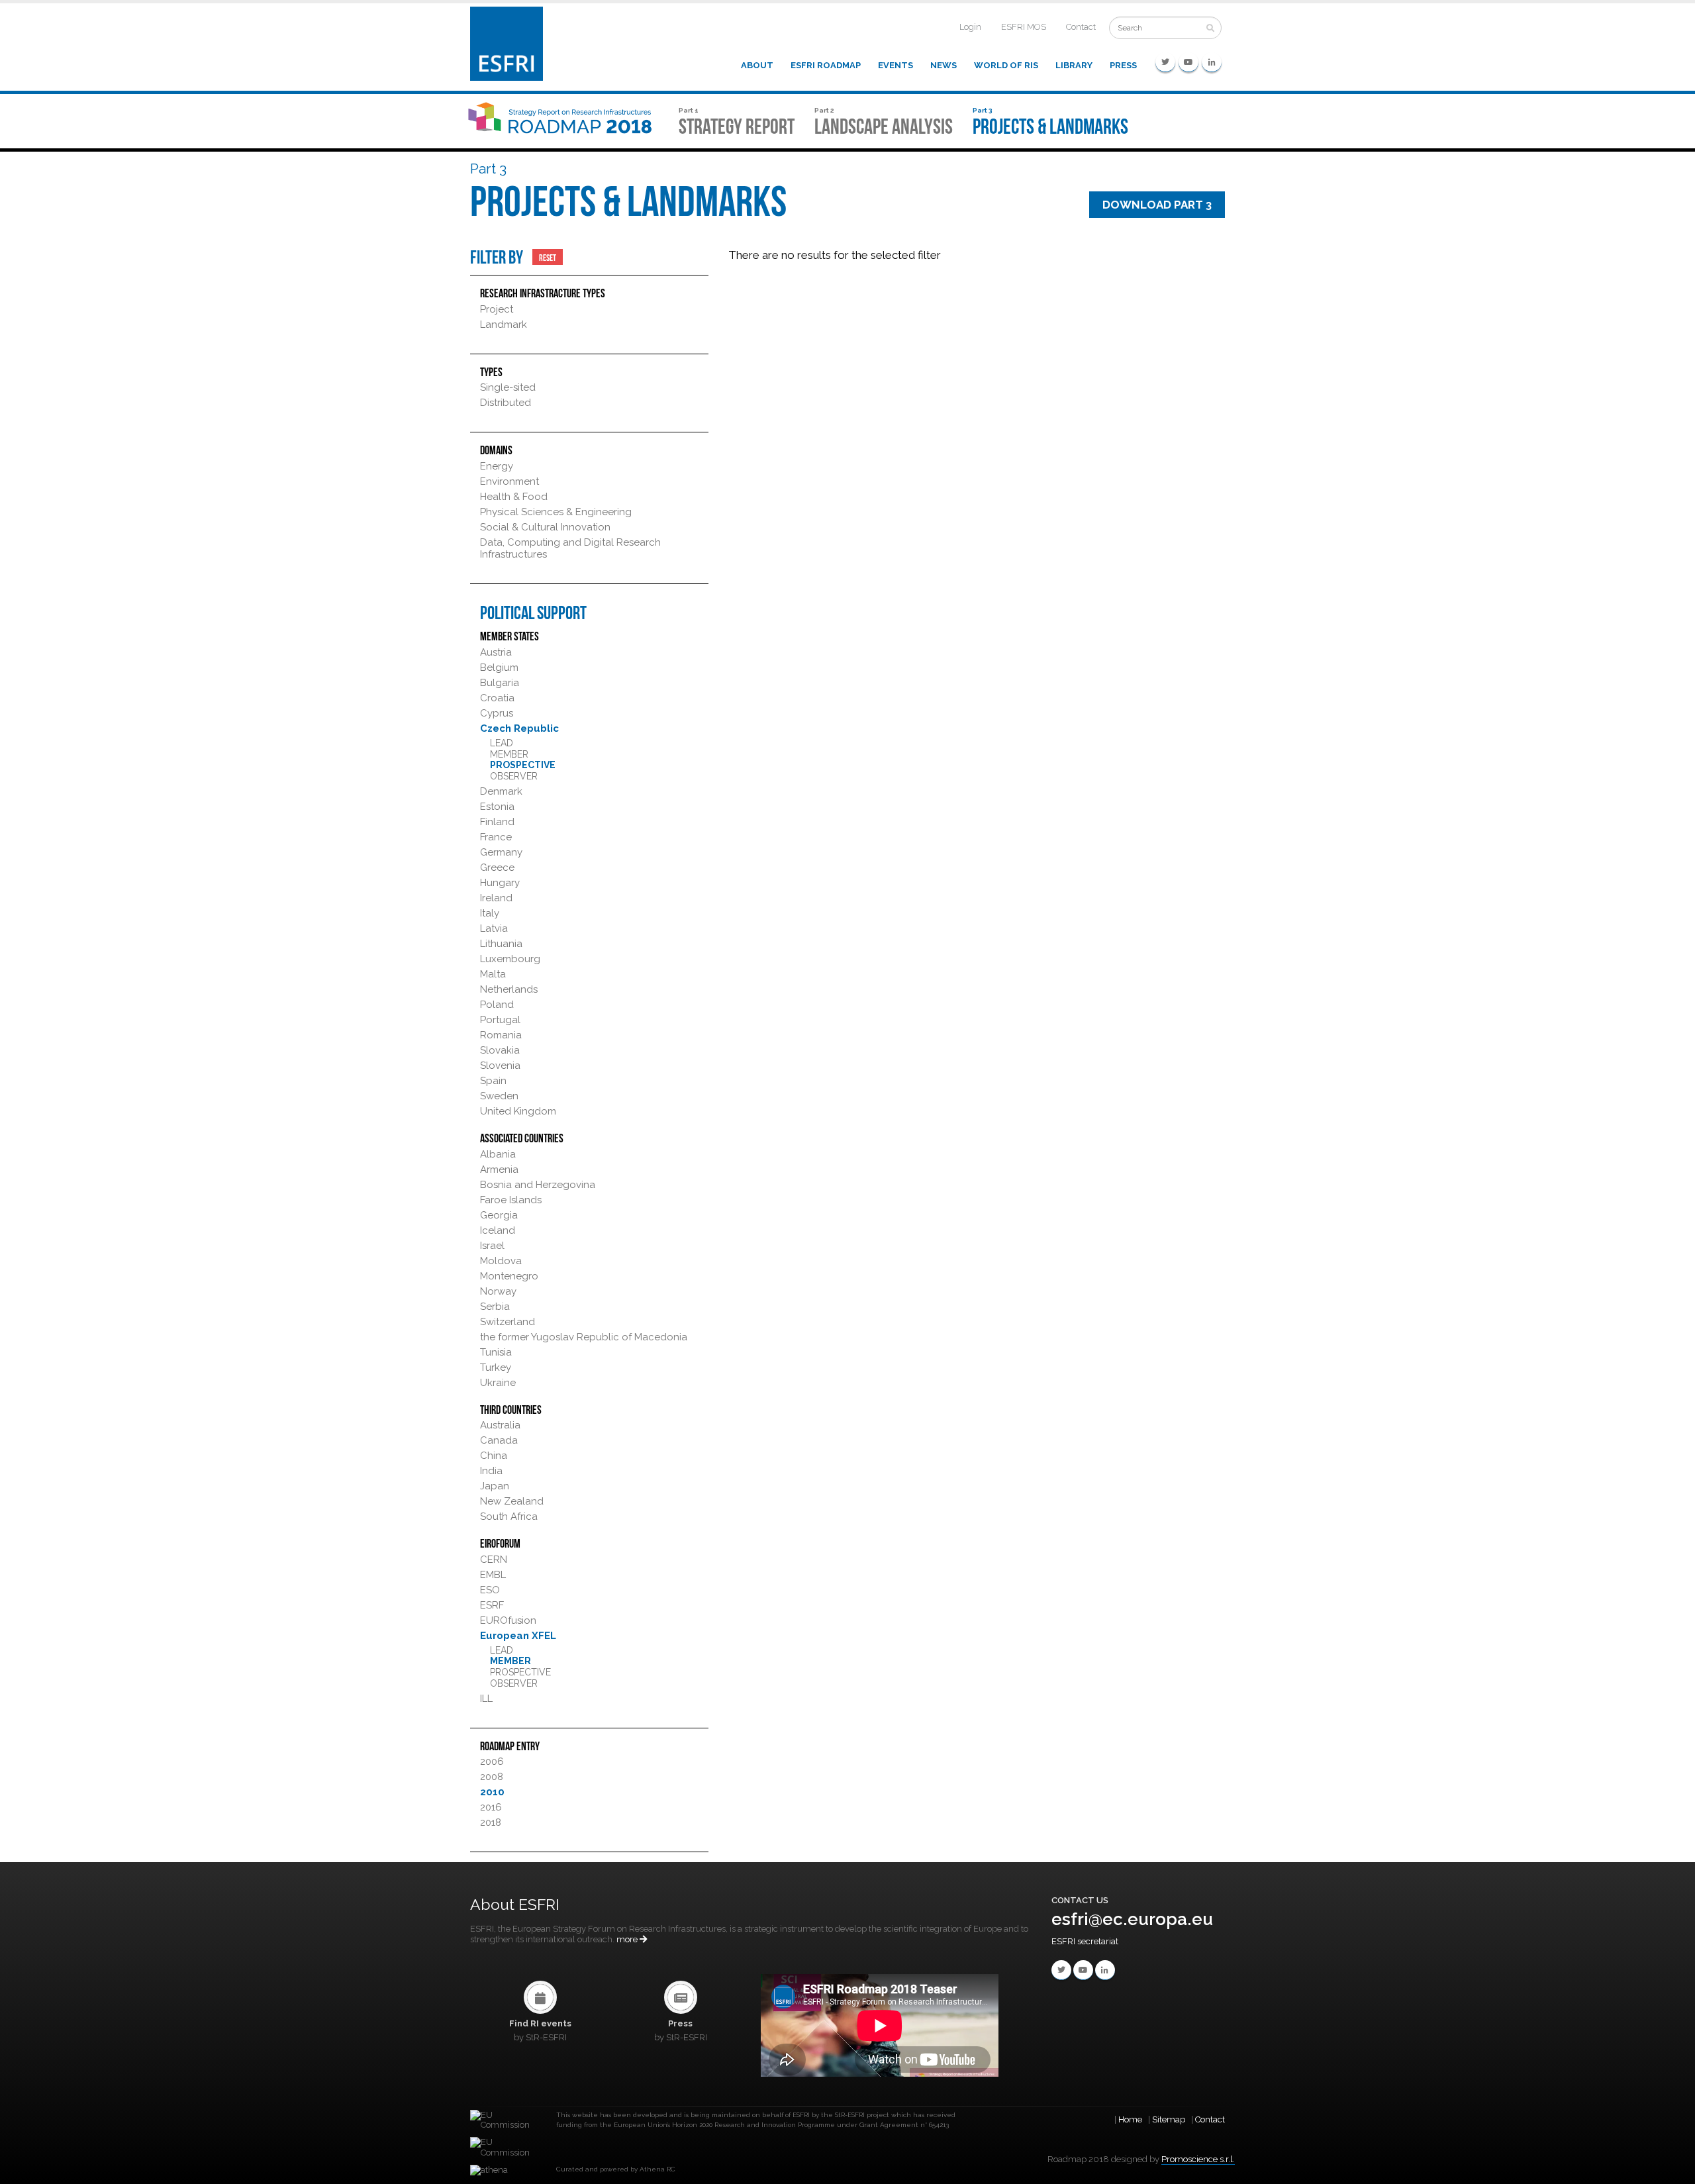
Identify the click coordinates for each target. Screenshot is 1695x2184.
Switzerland (508, 1322)
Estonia (497, 807)
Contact (1081, 27)
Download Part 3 (1157, 205)
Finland (497, 822)
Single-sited (508, 387)
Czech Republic (519, 728)
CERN (494, 1560)
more (628, 1939)
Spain (493, 1081)
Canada (499, 1440)
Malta (493, 974)
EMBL (493, 1575)
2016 (491, 1807)
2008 (492, 1777)
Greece (497, 868)
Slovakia (500, 1050)
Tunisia (496, 1352)
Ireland (496, 898)
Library (1074, 65)
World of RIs (1006, 65)
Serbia (495, 1307)
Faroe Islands (511, 1200)
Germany (501, 852)
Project (497, 309)
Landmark (504, 324)
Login (970, 27)
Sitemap (1169, 2119)
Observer (514, 776)
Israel (492, 1246)
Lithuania (501, 944)
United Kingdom (518, 1111)
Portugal (500, 1020)
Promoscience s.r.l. (1198, 2159)
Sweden (499, 1096)
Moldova (501, 1261)
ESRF (492, 1605)
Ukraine (498, 1383)
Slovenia (500, 1066)
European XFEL (518, 1636)
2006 (492, 1762)
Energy (497, 466)
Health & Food (514, 497)
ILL (486, 1699)
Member (509, 754)
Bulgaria (500, 683)
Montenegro (509, 1276)
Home (1130, 2119)
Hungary (500, 883)
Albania (498, 1154)
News (944, 65)
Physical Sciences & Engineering (556, 512)
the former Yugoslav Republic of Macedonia (584, 1337)
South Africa (509, 1516)
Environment (509, 481)
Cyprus (497, 713)
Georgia (499, 1215)
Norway (498, 1291)
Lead (502, 743)
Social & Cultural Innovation (545, 527)
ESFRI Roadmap (826, 65)
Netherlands (509, 989)
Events (896, 65)
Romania (501, 1035)
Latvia (494, 928)
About (757, 65)
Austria (496, 652)
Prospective (523, 765)
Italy (490, 913)
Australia (500, 1425)
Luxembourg (510, 959)
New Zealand (512, 1501)
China (494, 1456)
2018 (491, 1822)
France (496, 837)
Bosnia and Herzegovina (538, 1185)
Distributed (506, 403)
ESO (490, 1590)
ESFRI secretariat (1085, 1941)
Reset (548, 257)
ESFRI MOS (1024, 27)
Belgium (499, 668)
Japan (495, 1486)
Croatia (497, 698)
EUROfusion (508, 1620)
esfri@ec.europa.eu (1132, 1919)
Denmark (501, 791)
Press (1123, 65)
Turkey (496, 1367)
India (491, 1471)
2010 (492, 1792)
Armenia (499, 1169)
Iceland (498, 1230)
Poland (497, 1005)
